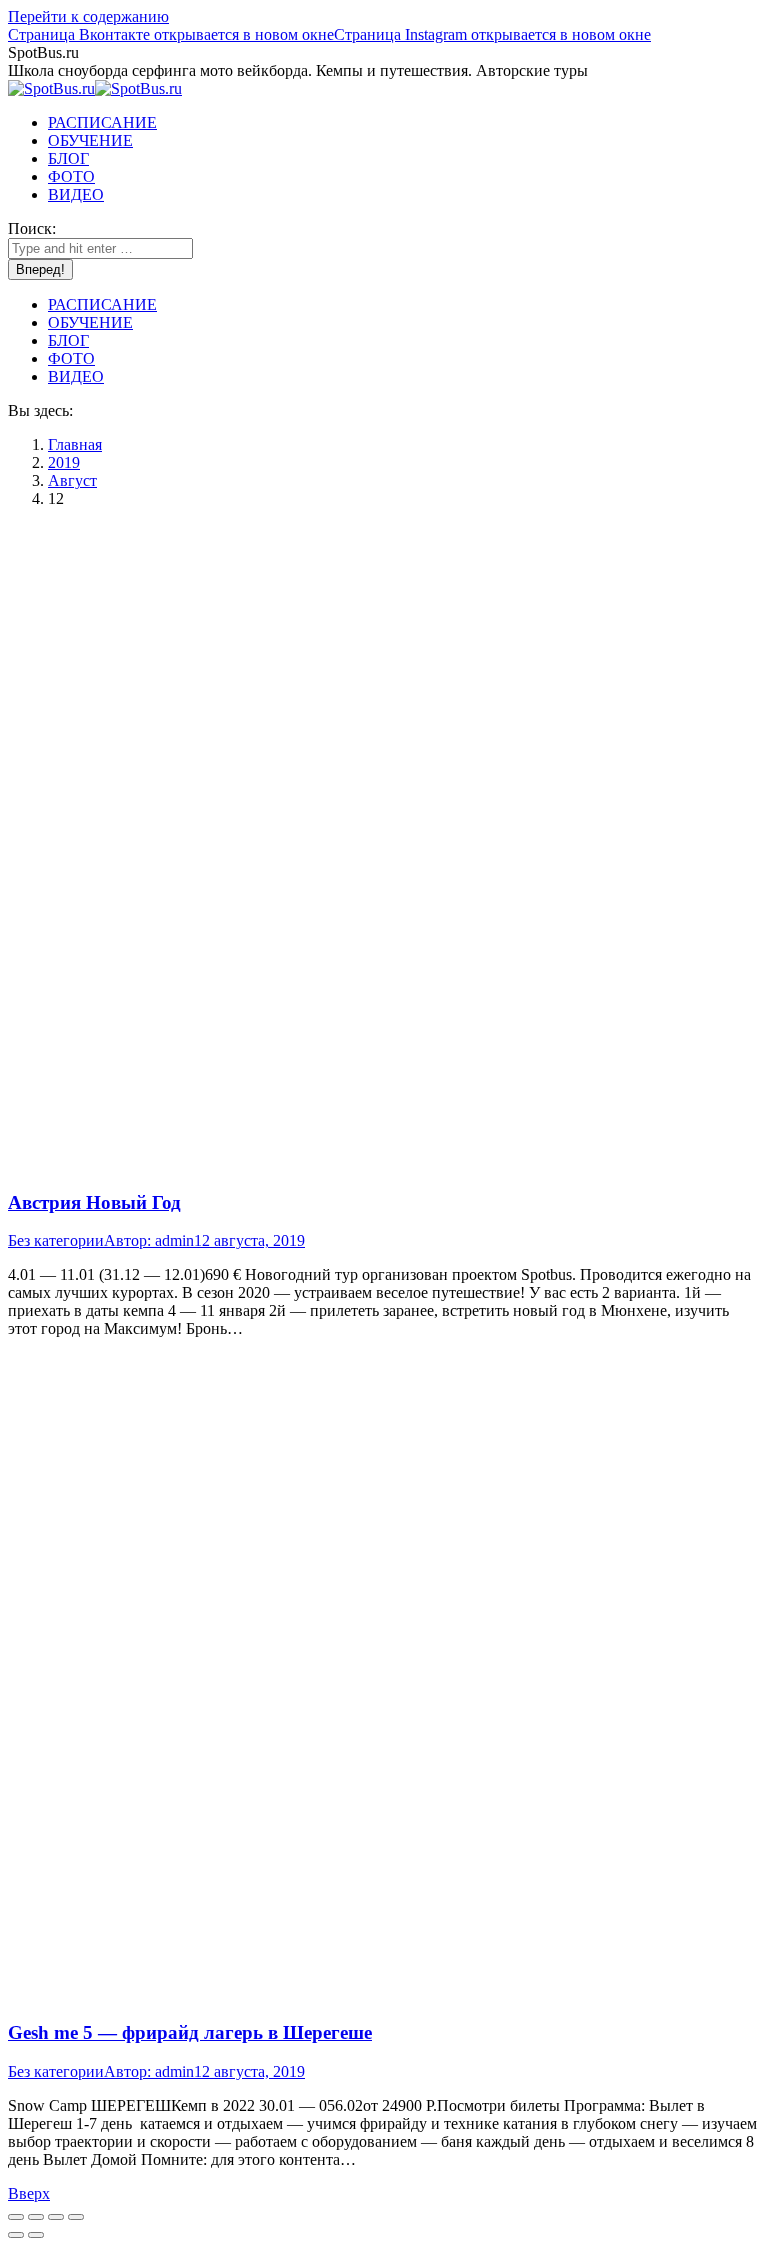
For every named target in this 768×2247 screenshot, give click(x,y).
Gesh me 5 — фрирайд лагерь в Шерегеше (190, 2032)
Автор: (149, 1240)
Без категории (56, 1240)
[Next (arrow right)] (36, 2235)
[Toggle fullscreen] (56, 2217)
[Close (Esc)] (16, 2217)
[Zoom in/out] (76, 2217)
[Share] (36, 2217)
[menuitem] (102, 122)
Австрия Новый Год (94, 1202)
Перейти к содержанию (88, 16)
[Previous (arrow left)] (16, 2235)
